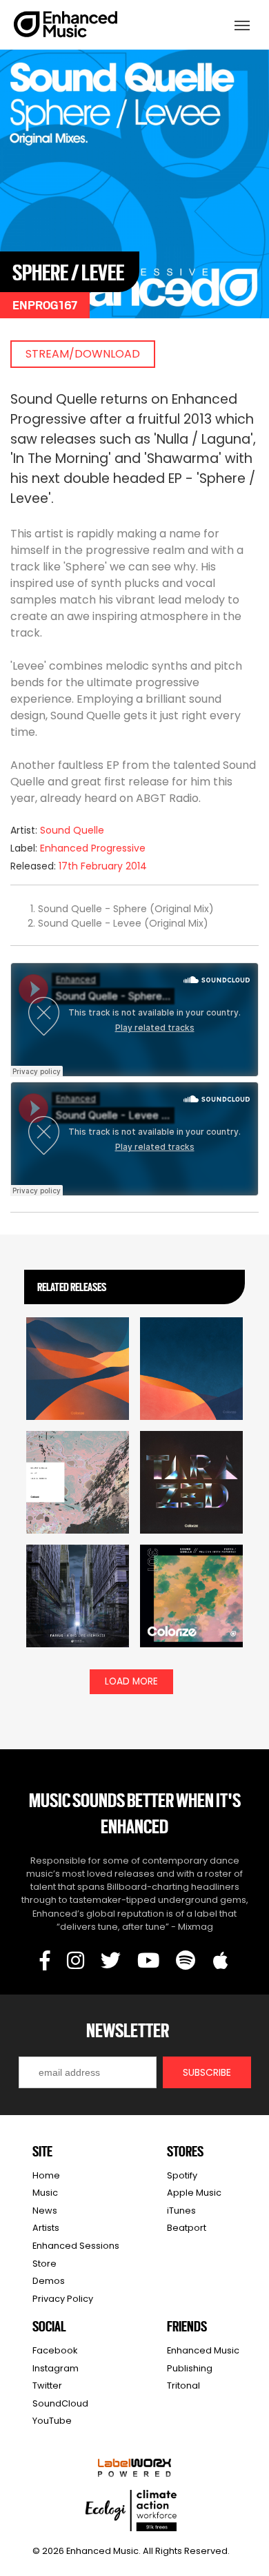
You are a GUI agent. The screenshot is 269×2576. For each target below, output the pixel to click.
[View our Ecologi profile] (131, 2511)
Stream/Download (83, 354)
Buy (192, 1394)
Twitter (47, 2386)
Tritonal (183, 2386)
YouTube (52, 2421)
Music (45, 2193)
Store (44, 2264)
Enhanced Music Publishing (203, 2359)
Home (46, 2175)
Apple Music (194, 2193)
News (45, 2211)
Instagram (56, 2368)
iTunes (181, 2211)
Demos (49, 2281)
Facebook (55, 2350)
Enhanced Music (66, 27)
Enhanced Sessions (76, 2246)
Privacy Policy (63, 2299)
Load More (131, 1681)
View (78, 1378)
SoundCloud (60, 2403)
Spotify (182, 2175)
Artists (46, 2228)
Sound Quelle (72, 830)
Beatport (187, 2228)
